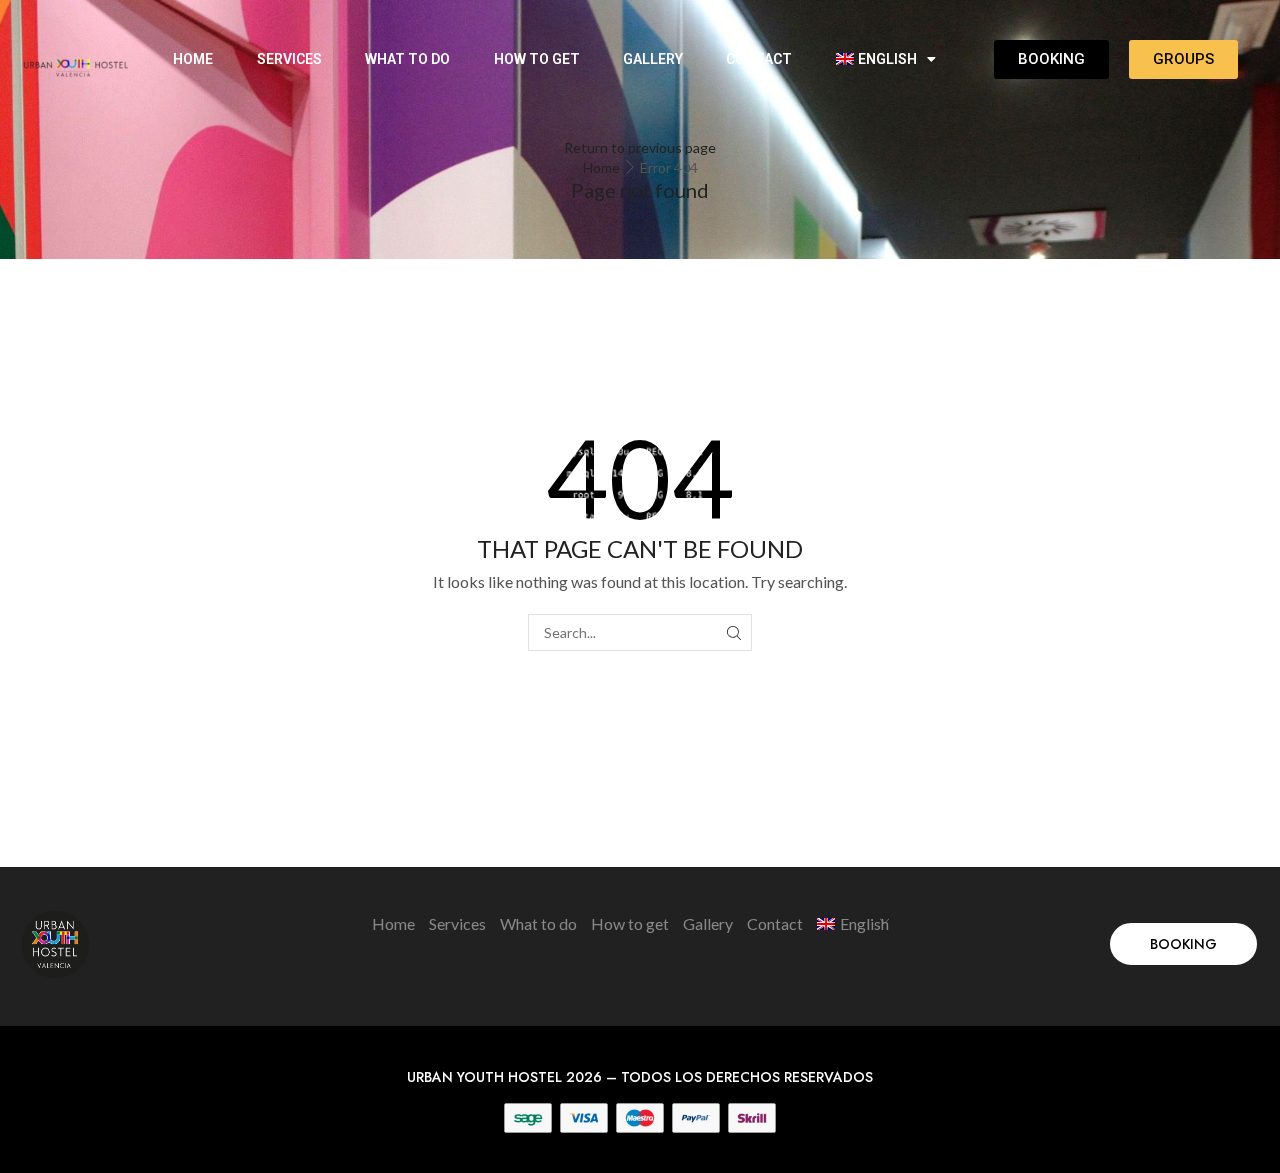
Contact (759, 59)
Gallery (653, 59)
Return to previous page (640, 147)
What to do (407, 59)
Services (289, 59)
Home (193, 59)
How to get (537, 59)
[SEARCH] (733, 632)
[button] (1183, 944)
